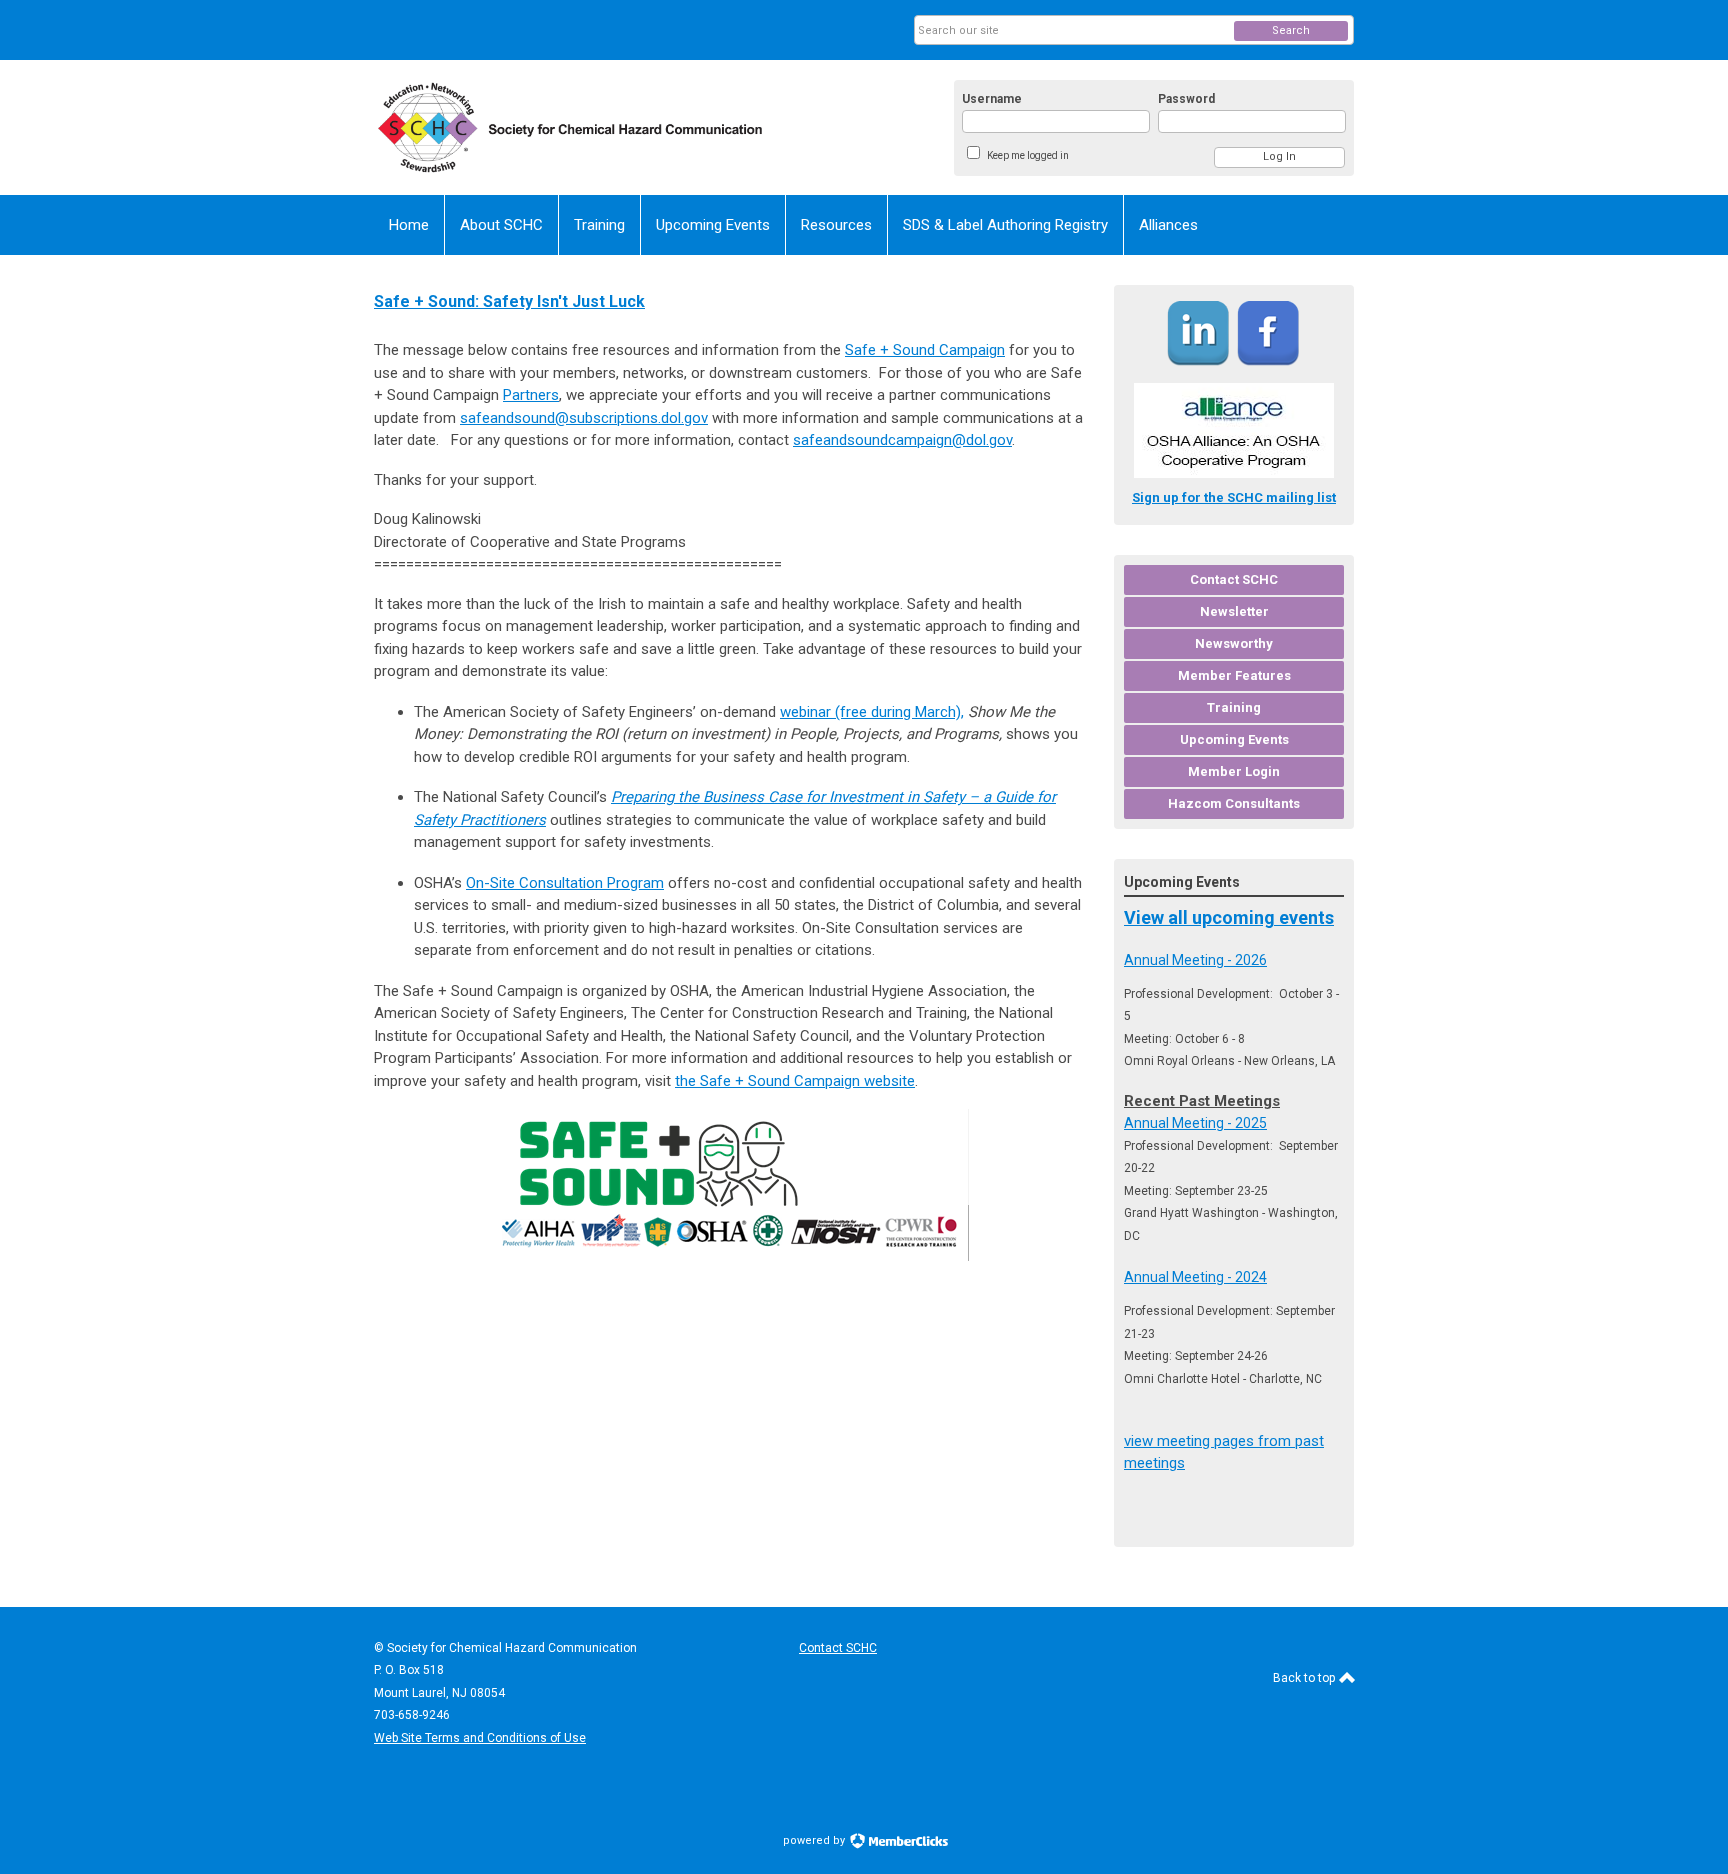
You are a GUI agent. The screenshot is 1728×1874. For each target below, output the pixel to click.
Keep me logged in (1028, 155)
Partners (531, 395)
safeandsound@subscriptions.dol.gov (584, 418)
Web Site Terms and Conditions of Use (480, 1738)
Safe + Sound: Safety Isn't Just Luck (509, 301)
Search (1291, 30)
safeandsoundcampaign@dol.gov (902, 440)
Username (992, 99)
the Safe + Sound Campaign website (795, 1081)
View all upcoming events (1229, 917)
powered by (815, 1840)
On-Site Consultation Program (565, 883)
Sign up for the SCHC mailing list (1234, 497)
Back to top (1305, 1678)
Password (1186, 99)
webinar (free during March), (872, 712)
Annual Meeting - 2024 (1195, 1277)
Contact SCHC (838, 1648)
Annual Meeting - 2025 (1195, 1123)
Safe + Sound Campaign (925, 350)
